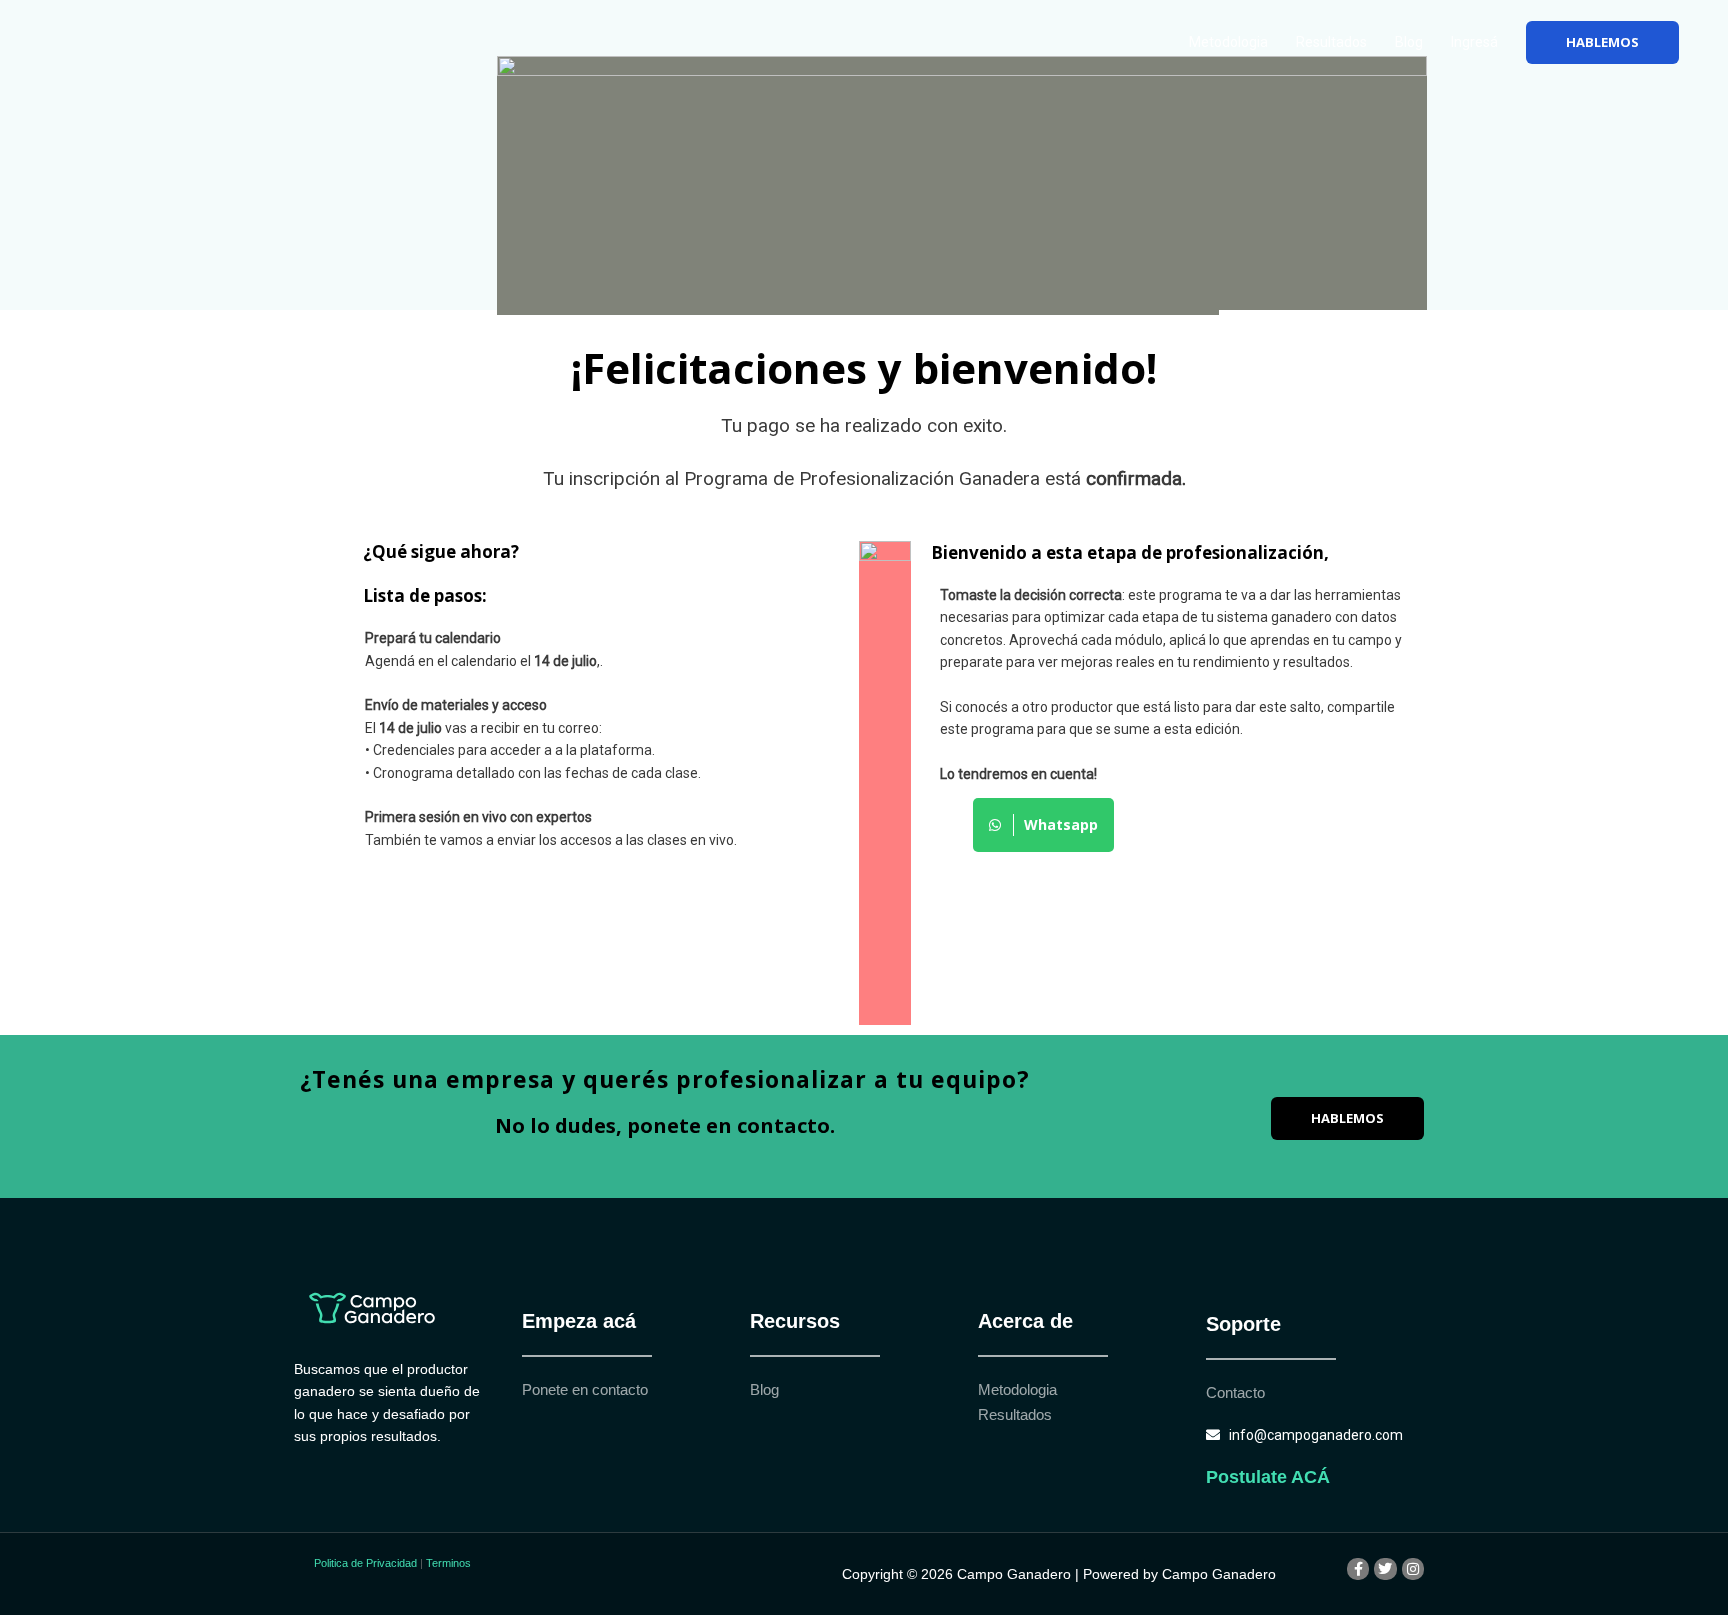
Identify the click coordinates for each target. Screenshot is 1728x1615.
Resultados (1331, 42)
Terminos (448, 1563)
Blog (1409, 42)
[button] (1602, 42)
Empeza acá (579, 1321)
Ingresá (1474, 42)
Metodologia (1228, 42)
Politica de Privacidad (365, 1563)
